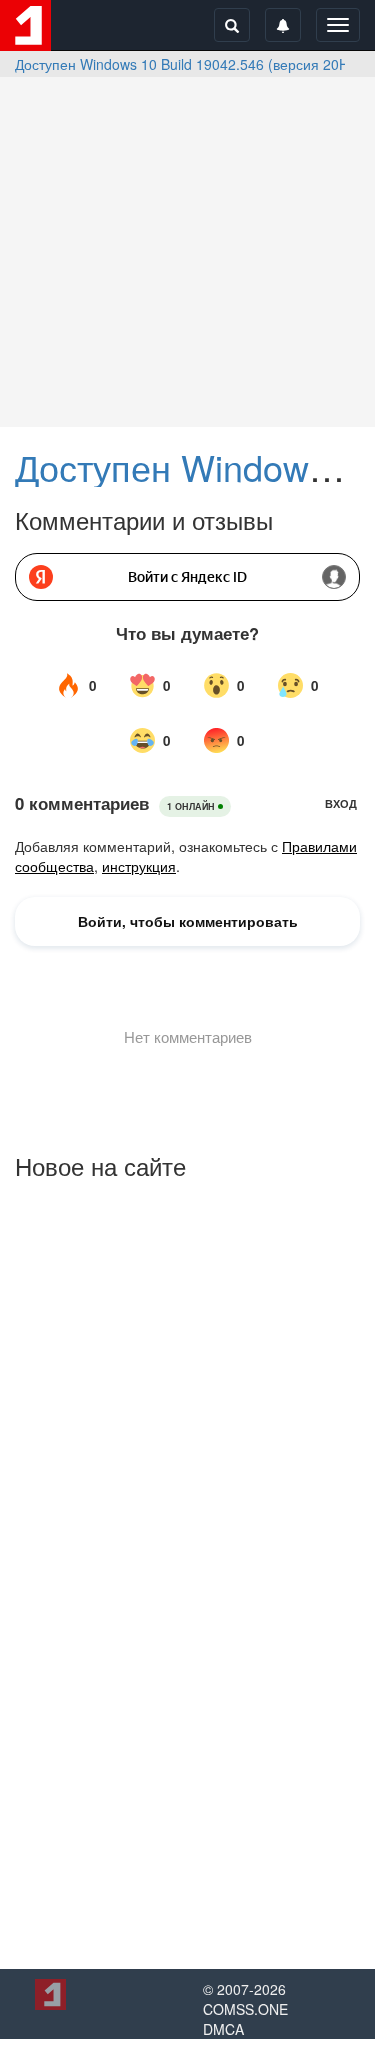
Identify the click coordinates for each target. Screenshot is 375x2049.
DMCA (223, 2029)
